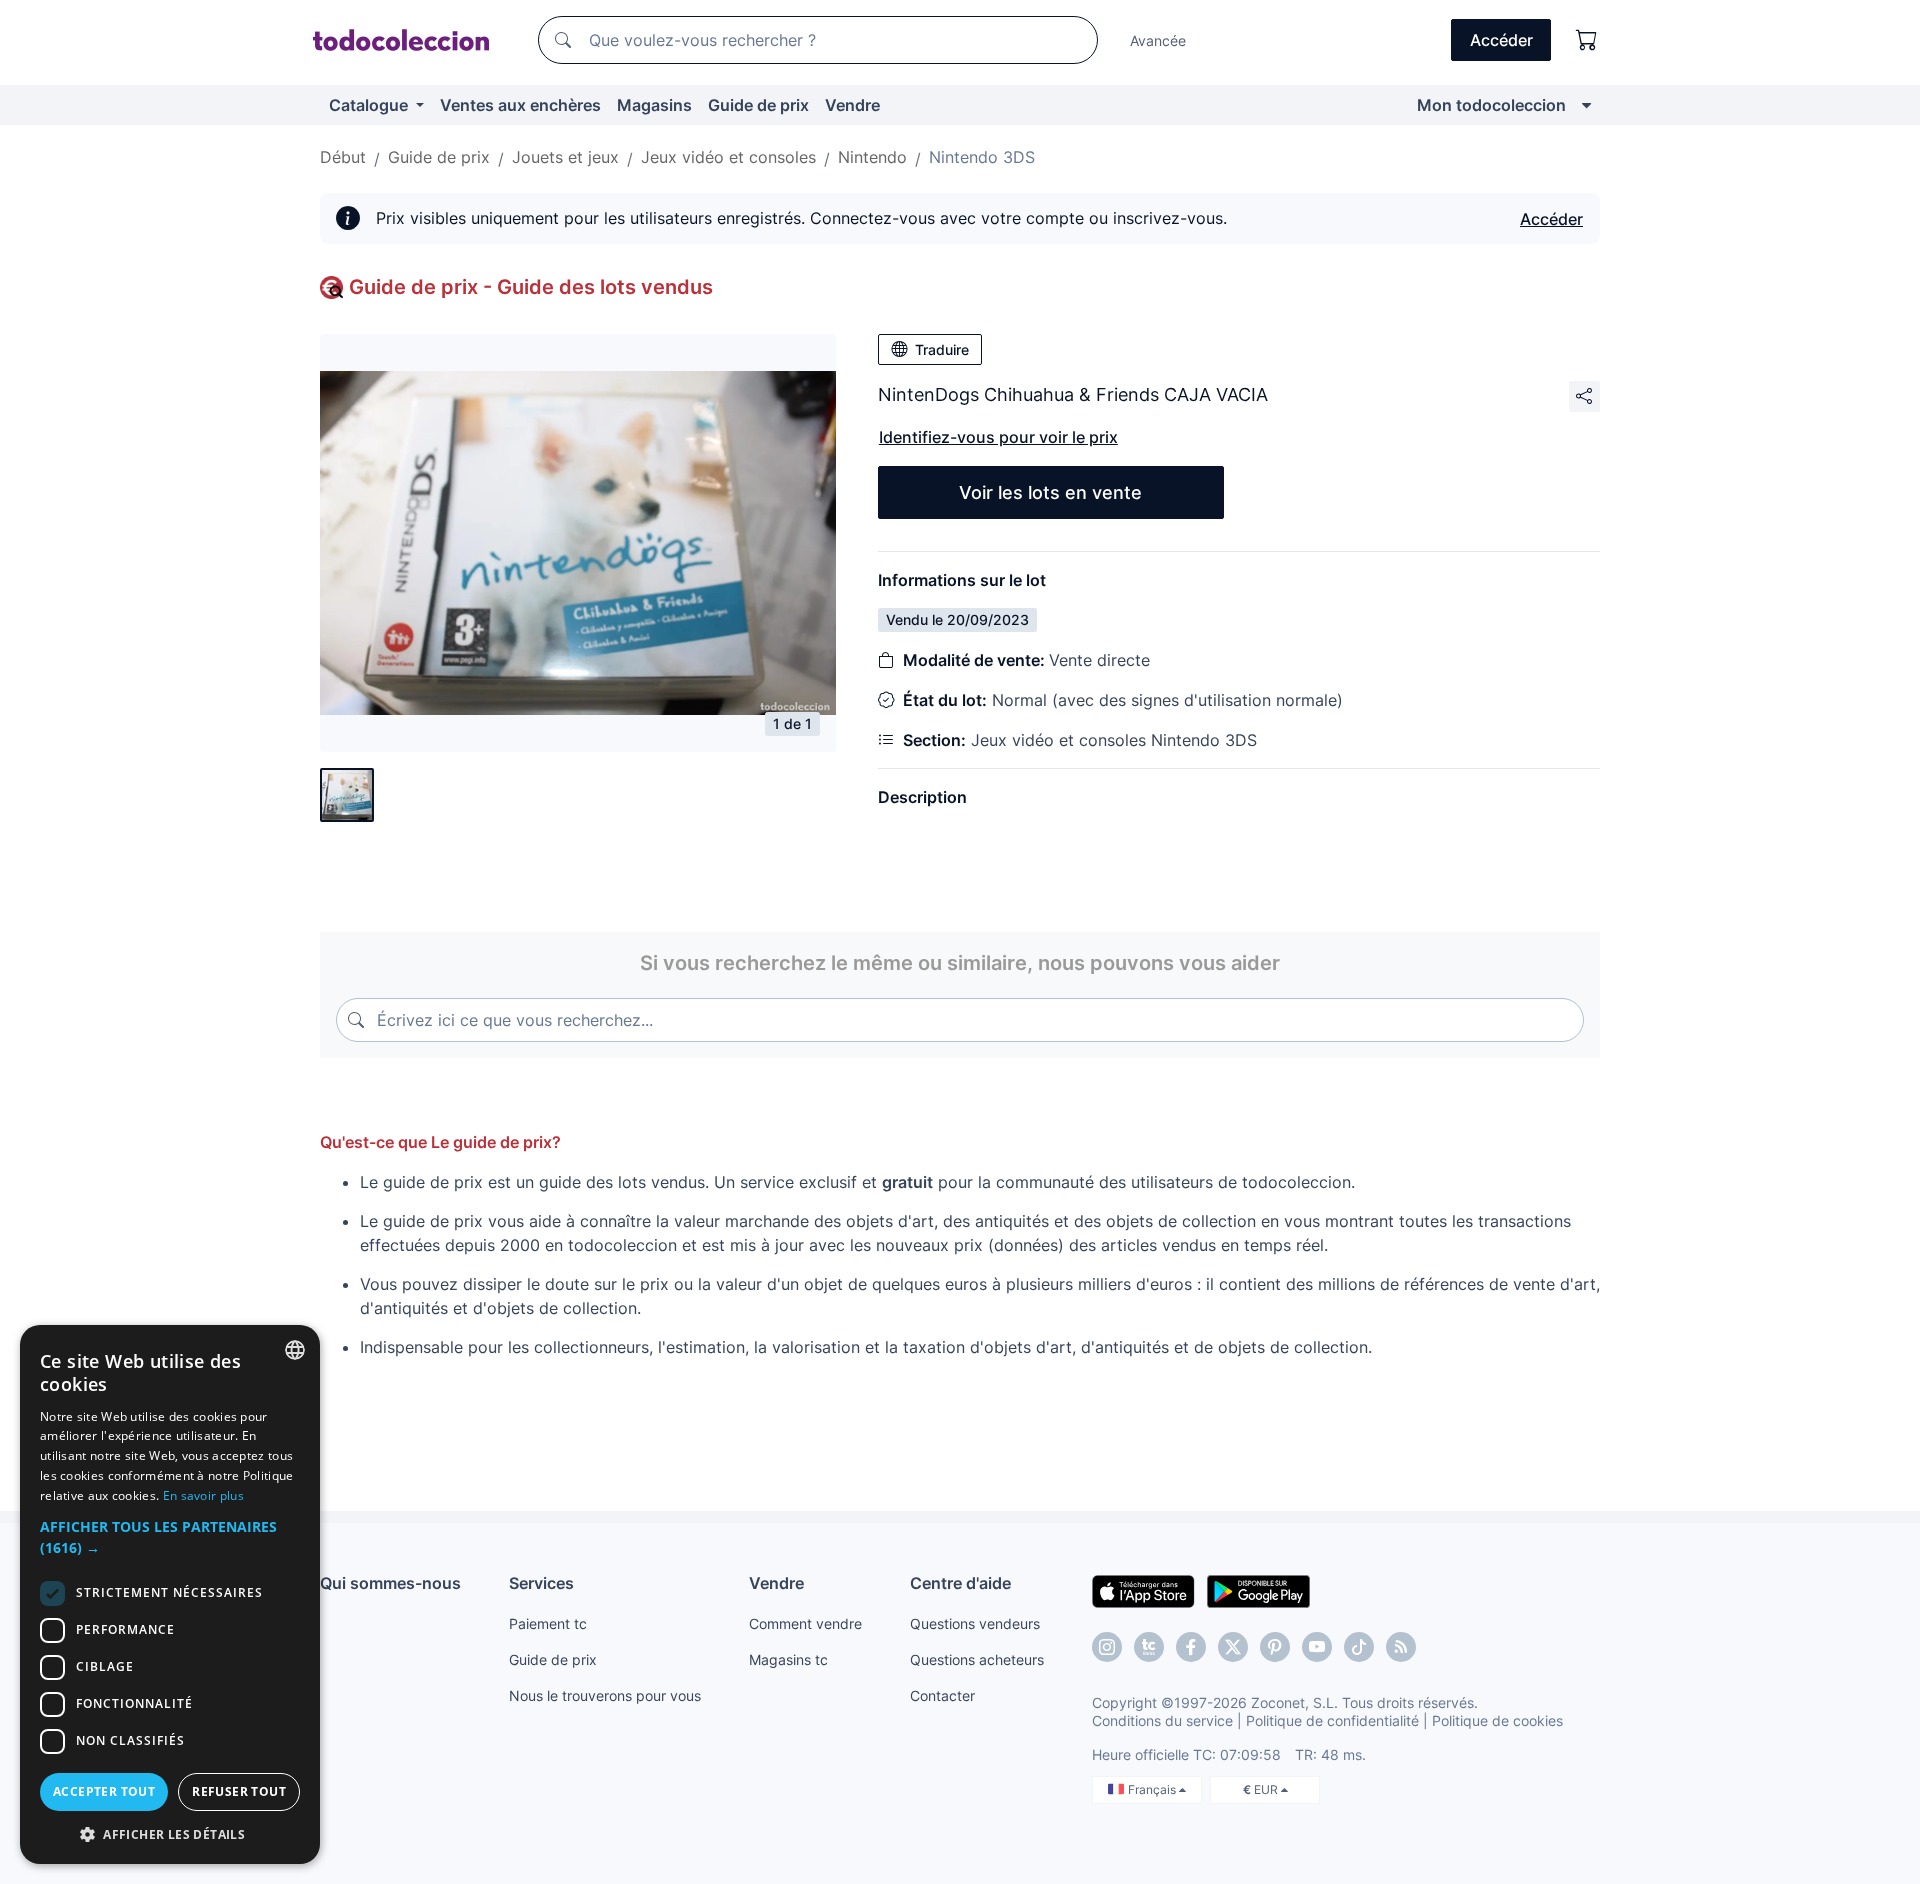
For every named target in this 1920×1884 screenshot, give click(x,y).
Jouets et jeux (565, 157)
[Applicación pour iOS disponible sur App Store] (1143, 1590)
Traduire (942, 349)
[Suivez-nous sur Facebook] (1191, 1647)
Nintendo (872, 157)
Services (541, 1583)
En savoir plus (203, 1495)
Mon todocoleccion (1491, 105)
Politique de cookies (1497, 1720)
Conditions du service (1162, 1720)
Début (343, 157)
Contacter (942, 1695)
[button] (170, 1537)
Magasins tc (788, 1659)
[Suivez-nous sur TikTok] (1359, 1647)
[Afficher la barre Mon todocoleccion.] (1586, 105)
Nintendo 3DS (982, 157)
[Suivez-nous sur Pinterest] (1275, 1647)
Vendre (852, 105)
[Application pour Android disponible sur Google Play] (1258, 1590)
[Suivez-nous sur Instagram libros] (1149, 1647)
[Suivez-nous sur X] (1233, 1647)
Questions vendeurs (975, 1623)
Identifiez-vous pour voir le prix (998, 437)
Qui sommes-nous (390, 1583)
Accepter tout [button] (104, 1791)
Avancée (1158, 40)
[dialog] (170, 1594)
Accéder (1551, 219)
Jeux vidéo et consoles (728, 157)
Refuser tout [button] (239, 1791)
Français (1153, 1789)
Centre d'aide (960, 1583)
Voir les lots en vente (1050, 492)
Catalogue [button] (370, 105)
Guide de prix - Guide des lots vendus (531, 287)
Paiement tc (548, 1623)
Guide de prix (758, 105)
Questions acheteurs (977, 1659)
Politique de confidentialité (1332, 1720)
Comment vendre (805, 1623)
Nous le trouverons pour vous (605, 1695)
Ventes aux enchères (520, 105)
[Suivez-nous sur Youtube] (1317, 1647)
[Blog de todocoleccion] (1401, 1647)
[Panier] (1587, 40)
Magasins (654, 105)
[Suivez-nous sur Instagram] (1107, 1647)
